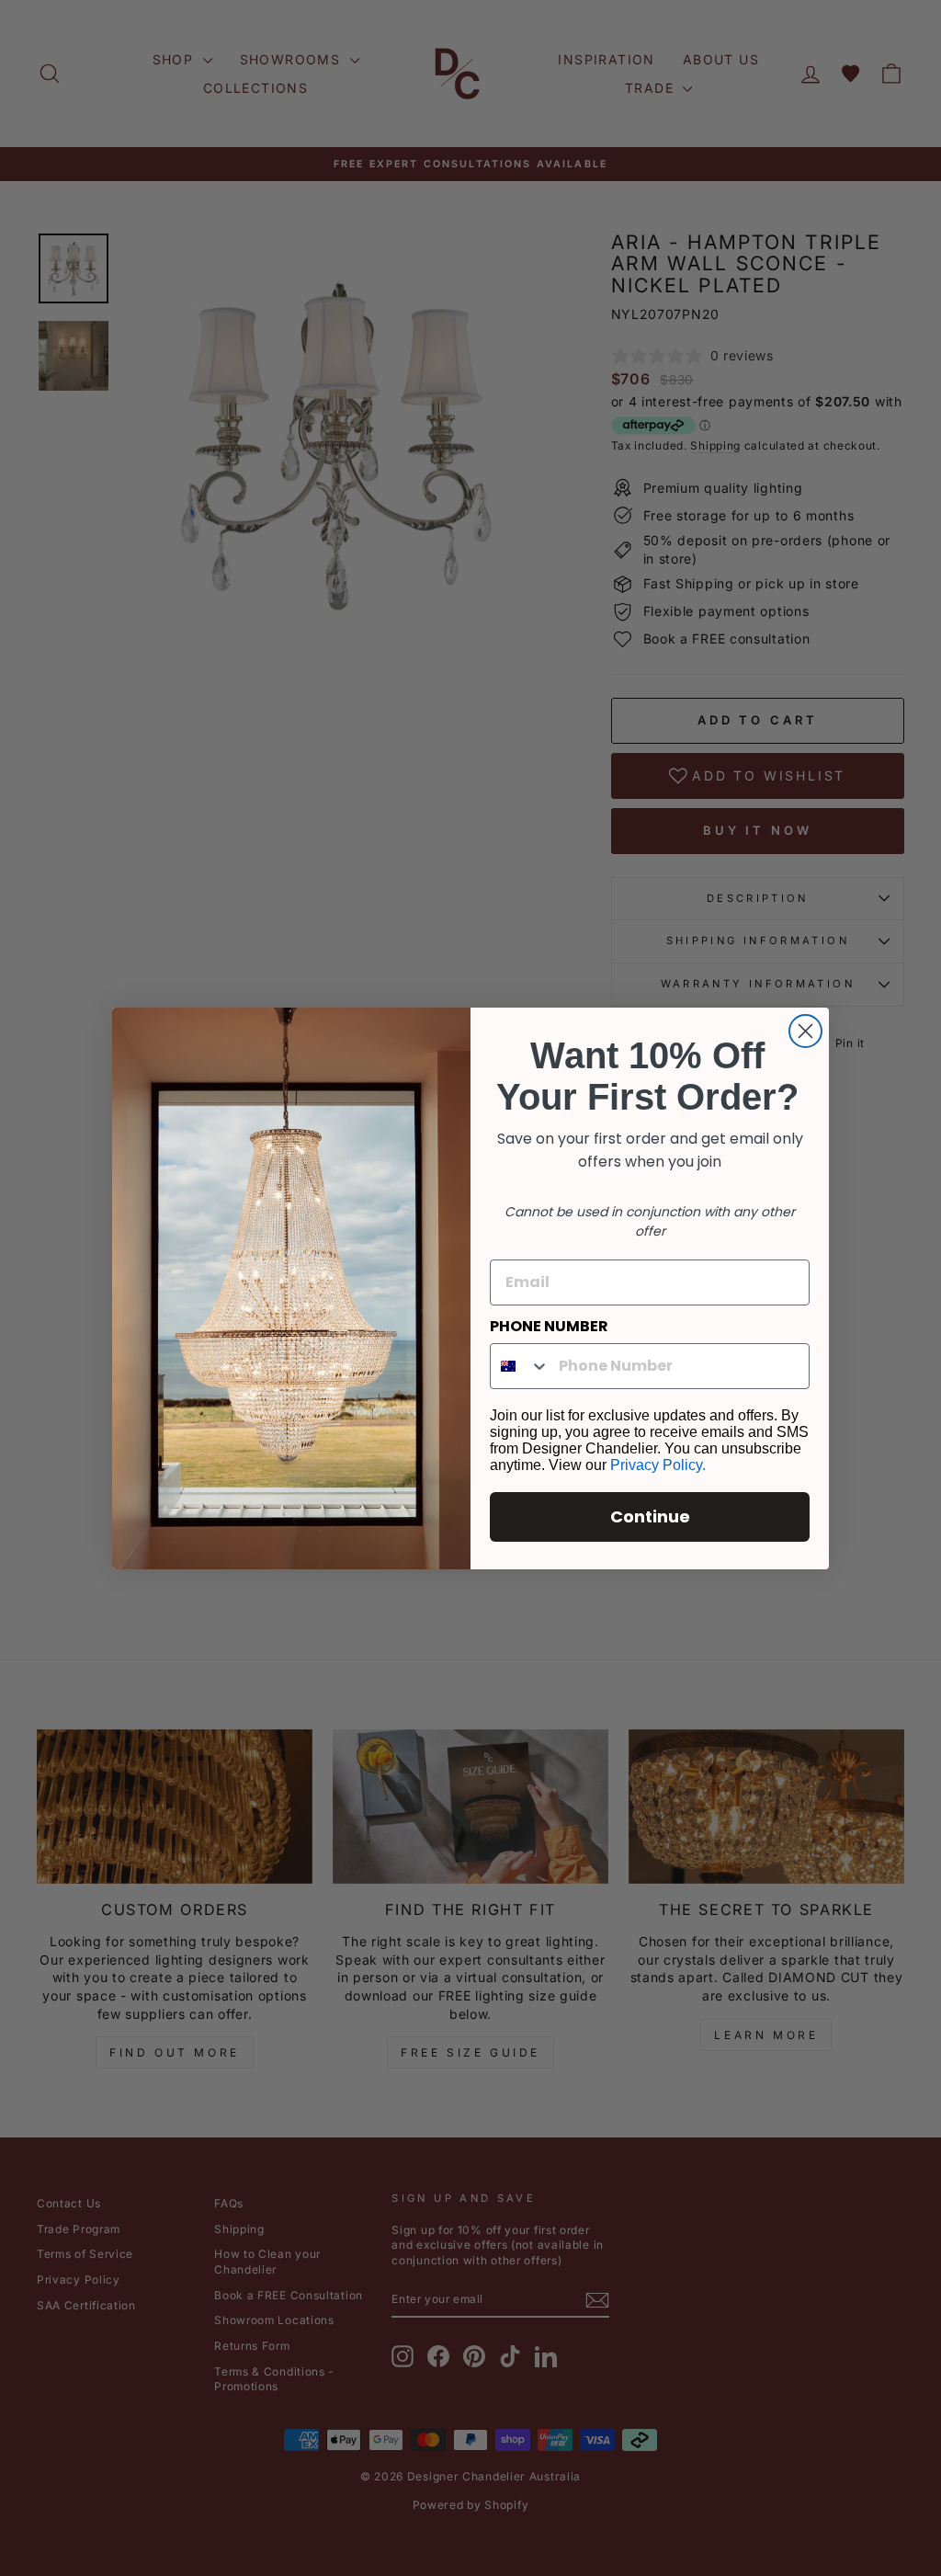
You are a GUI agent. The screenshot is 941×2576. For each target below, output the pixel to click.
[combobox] (520, 1366)
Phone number (549, 1326)
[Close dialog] (805, 1031)
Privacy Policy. (658, 1465)
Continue (650, 1516)
